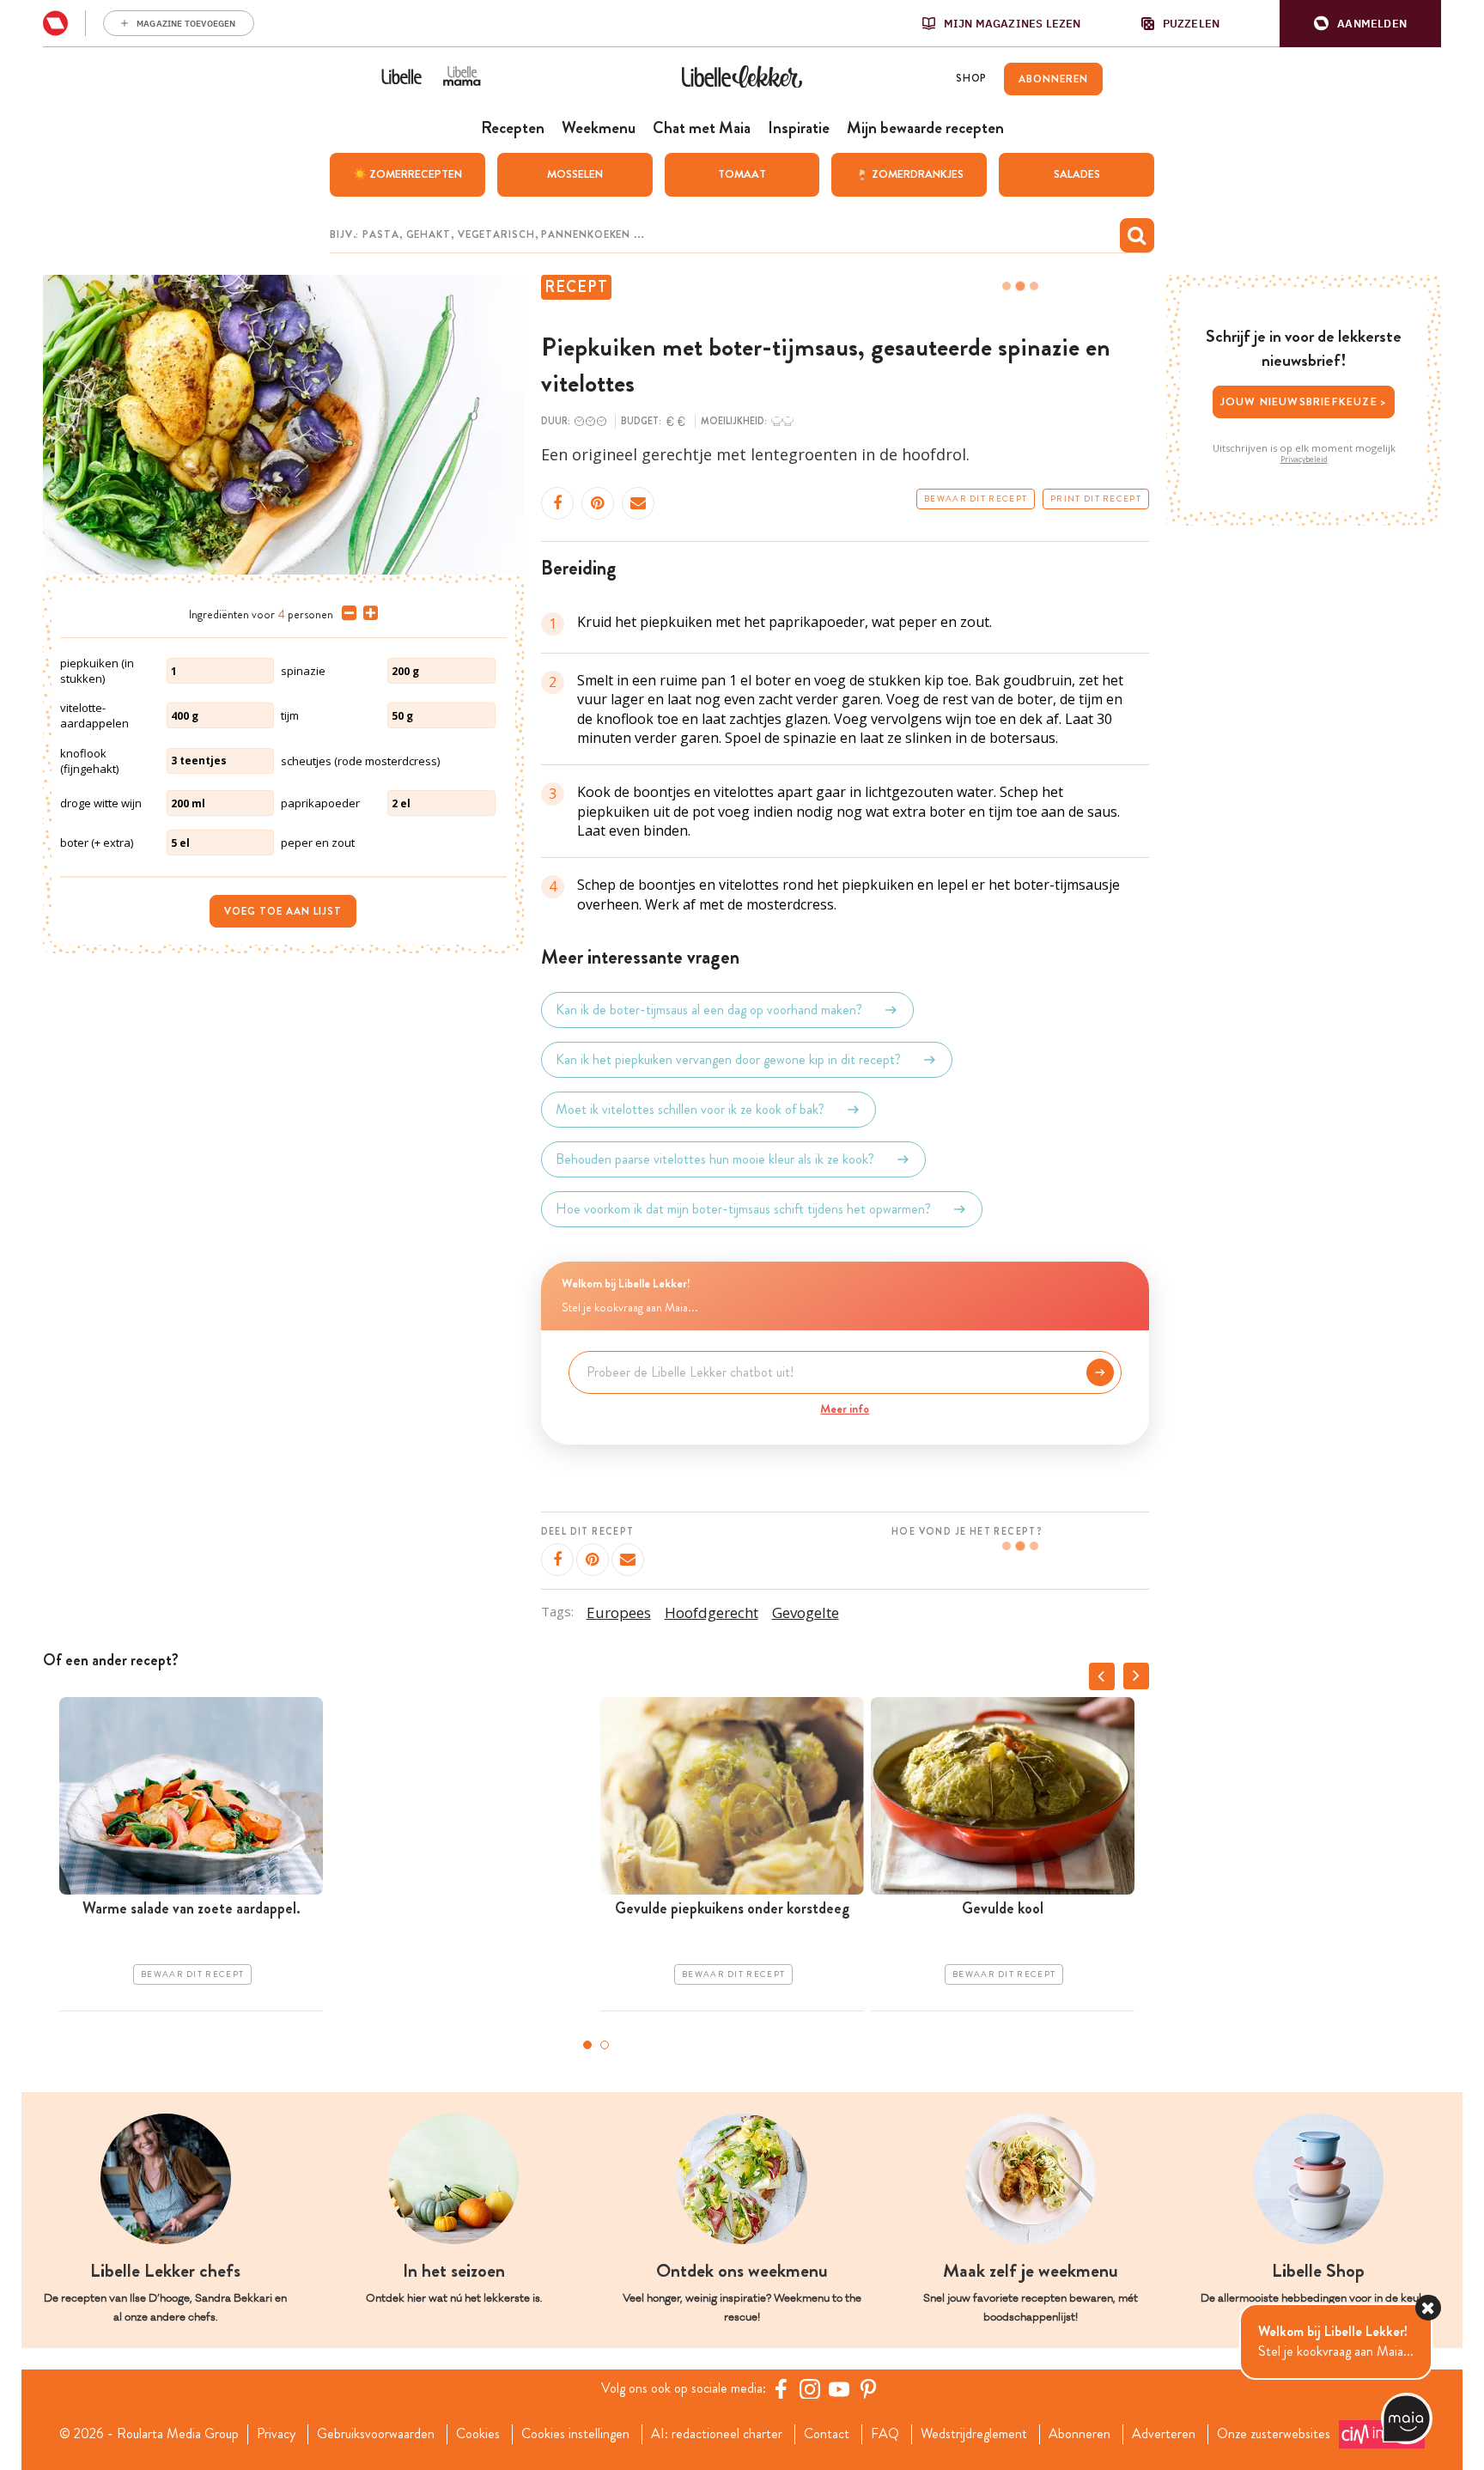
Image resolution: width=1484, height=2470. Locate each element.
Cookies (478, 2434)
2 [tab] (605, 2045)
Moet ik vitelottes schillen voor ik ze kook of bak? (690, 1109)
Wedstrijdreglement (974, 2434)
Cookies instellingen (575, 2434)
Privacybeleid (1304, 459)
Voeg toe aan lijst (283, 911)
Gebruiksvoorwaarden (376, 2434)
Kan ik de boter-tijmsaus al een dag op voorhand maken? (709, 1010)
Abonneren (1080, 2434)
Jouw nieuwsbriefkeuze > (1304, 402)
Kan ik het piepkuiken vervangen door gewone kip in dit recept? (728, 1059)
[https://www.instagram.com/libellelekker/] (810, 2388)
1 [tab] (587, 2045)
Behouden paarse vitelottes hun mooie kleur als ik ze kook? (715, 1159)
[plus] (367, 613)
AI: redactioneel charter (717, 2434)
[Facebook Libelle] (781, 2388)
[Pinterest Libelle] (868, 2388)
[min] (346, 613)
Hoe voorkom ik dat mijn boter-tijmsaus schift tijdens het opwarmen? (743, 1209)
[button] (1360, 24)
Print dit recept (1096, 499)
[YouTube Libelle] (839, 2388)
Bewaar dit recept (976, 499)
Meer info (845, 1408)
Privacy (276, 2434)
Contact (827, 2434)
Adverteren (1164, 2434)
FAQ (885, 2434)
